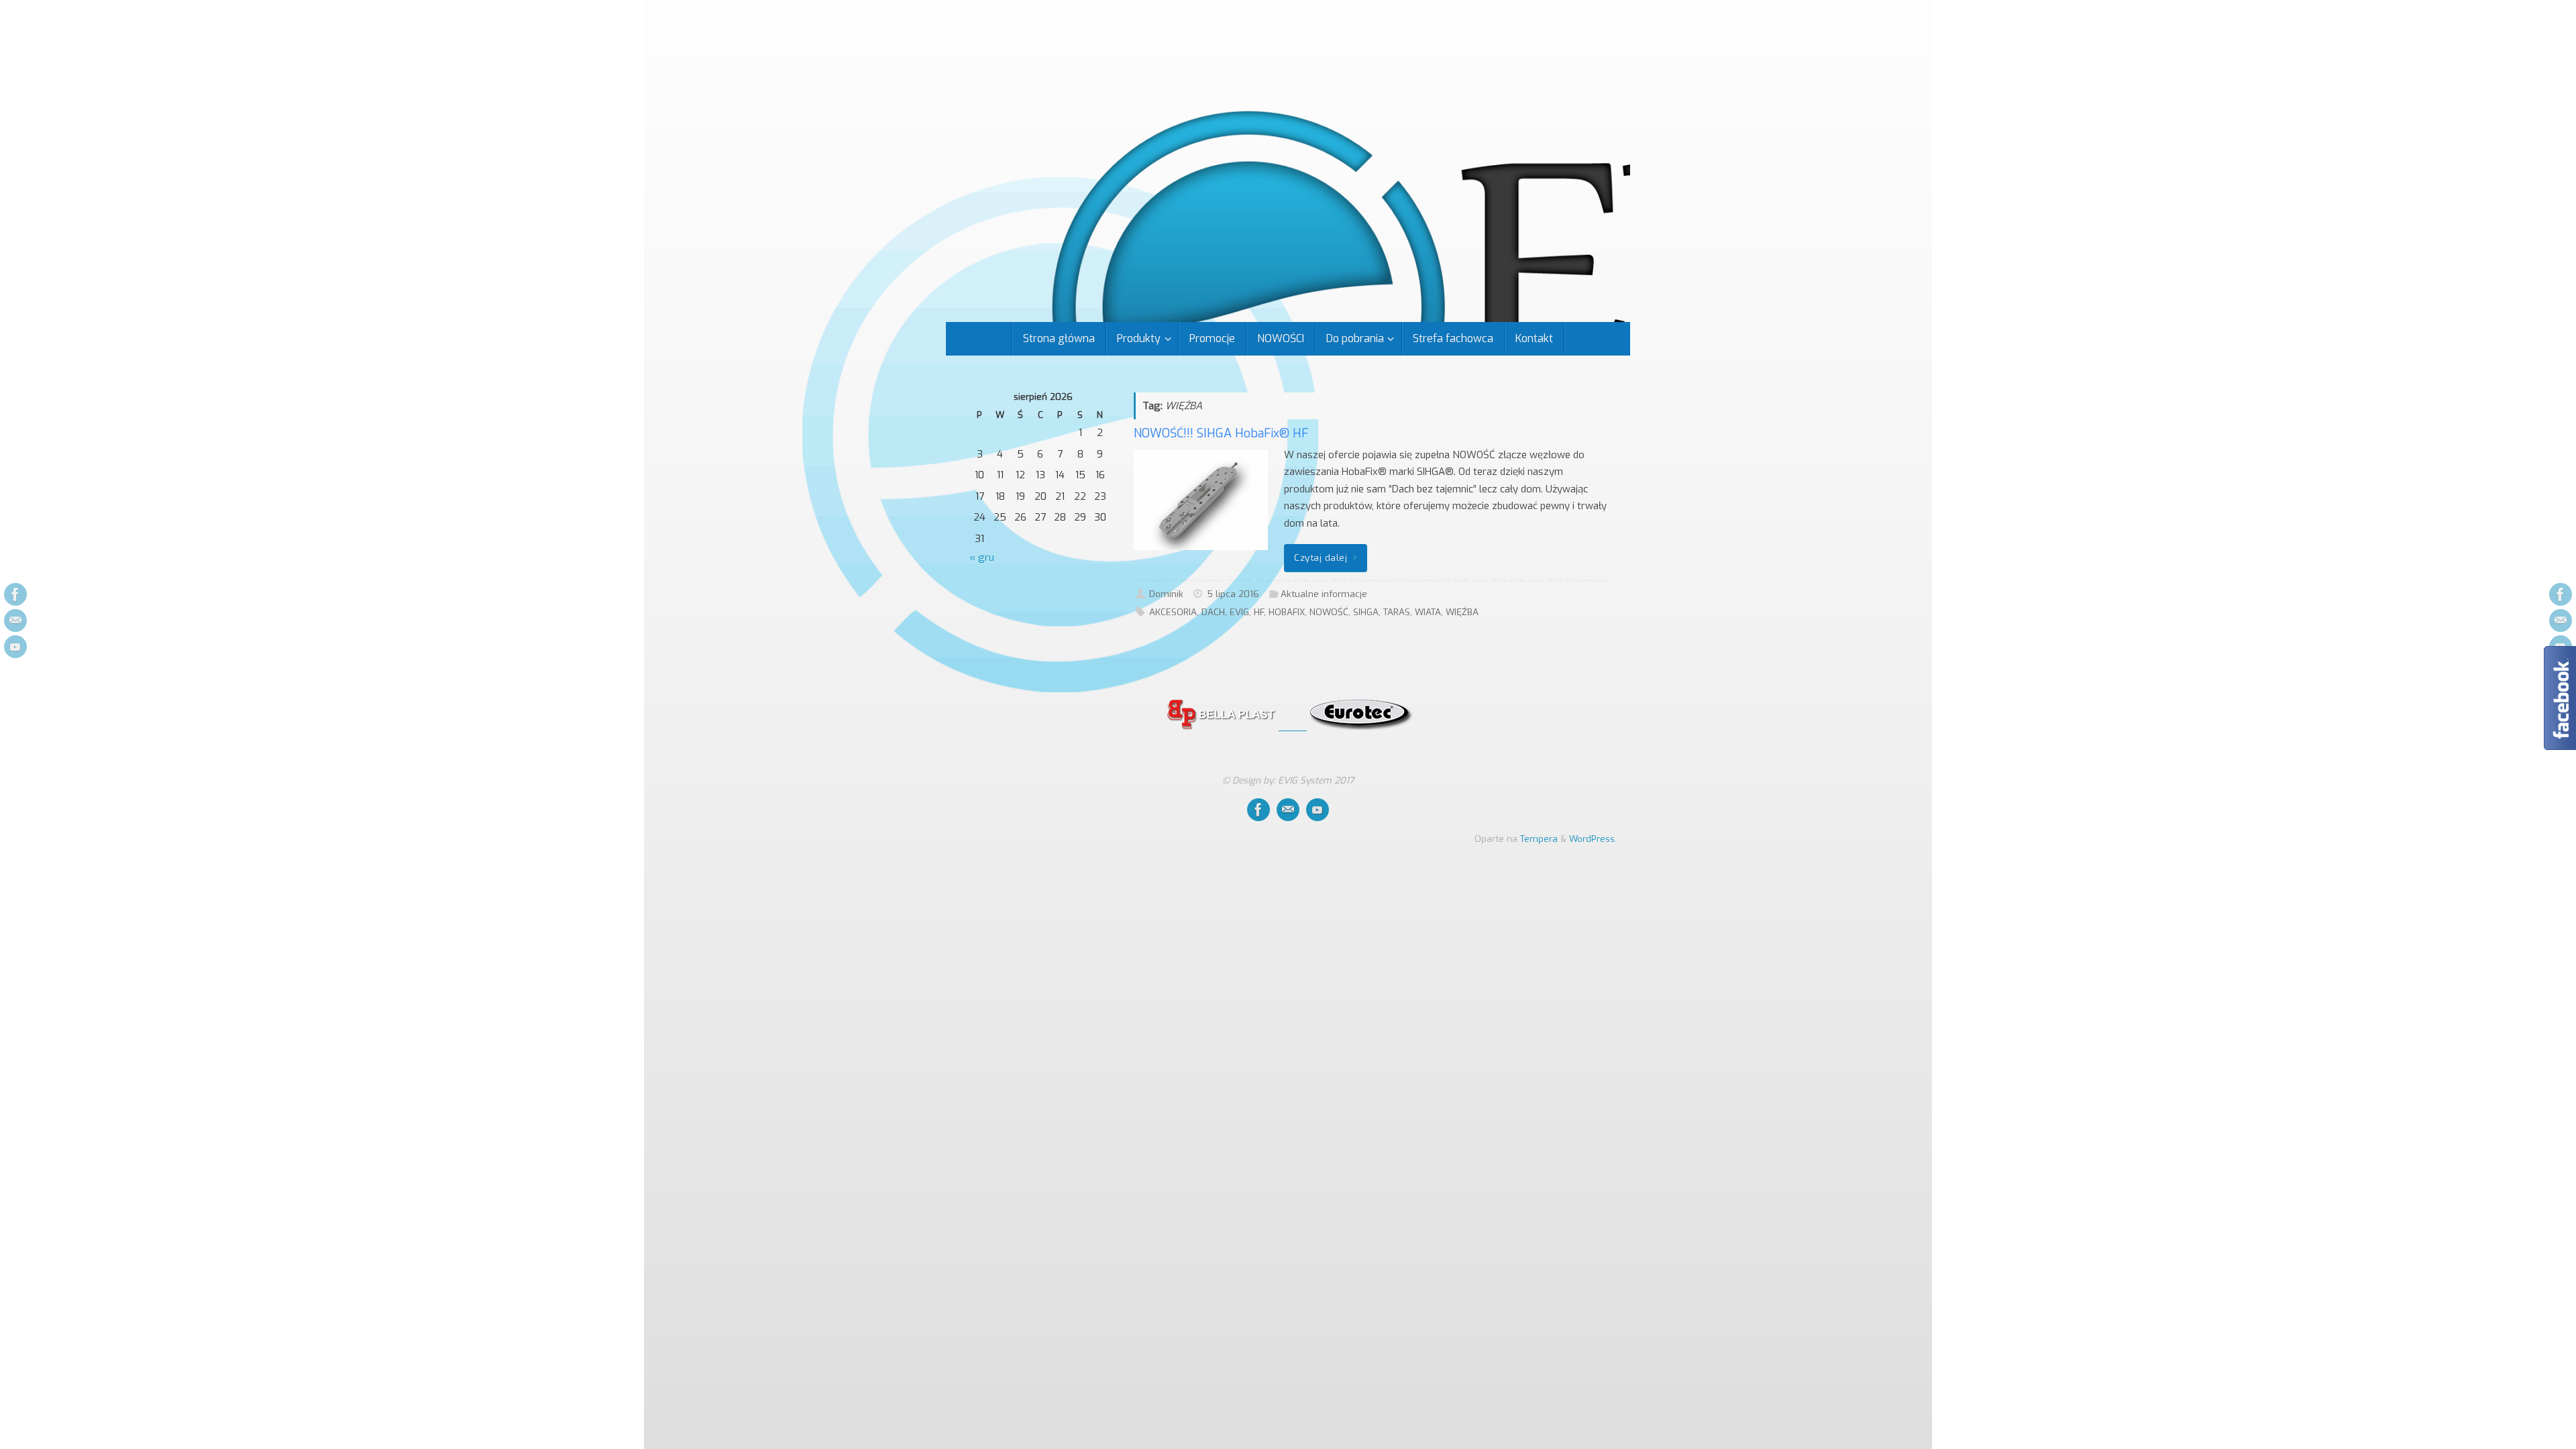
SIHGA (1366, 612)
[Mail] (15, 621)
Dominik (1166, 594)
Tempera (1539, 839)
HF (1259, 612)
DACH (1213, 612)
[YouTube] (15, 647)
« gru (982, 557)
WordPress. (1593, 839)
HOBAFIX (1287, 612)
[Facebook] (15, 594)
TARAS (1397, 612)
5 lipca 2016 (1233, 594)
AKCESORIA (1173, 612)
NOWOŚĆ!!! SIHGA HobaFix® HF (1221, 433)
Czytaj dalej (1321, 557)
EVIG (1239, 612)
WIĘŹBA (1462, 612)
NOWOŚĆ (1329, 612)
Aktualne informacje (1324, 594)
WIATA (1428, 612)
